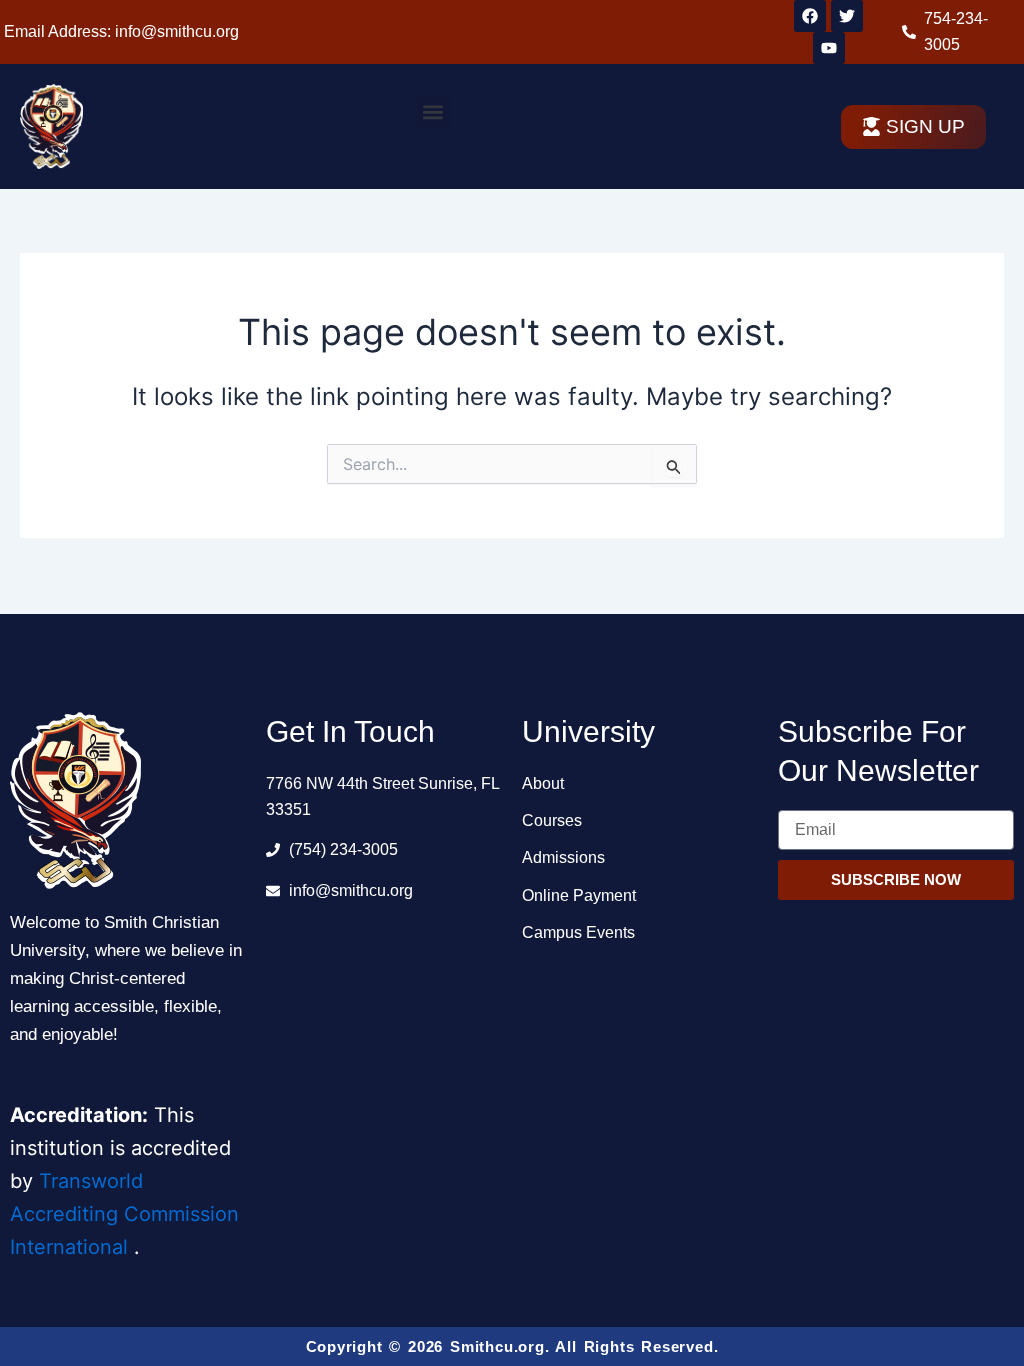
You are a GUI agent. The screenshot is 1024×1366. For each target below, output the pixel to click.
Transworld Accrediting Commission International (124, 1214)
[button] (433, 111)
